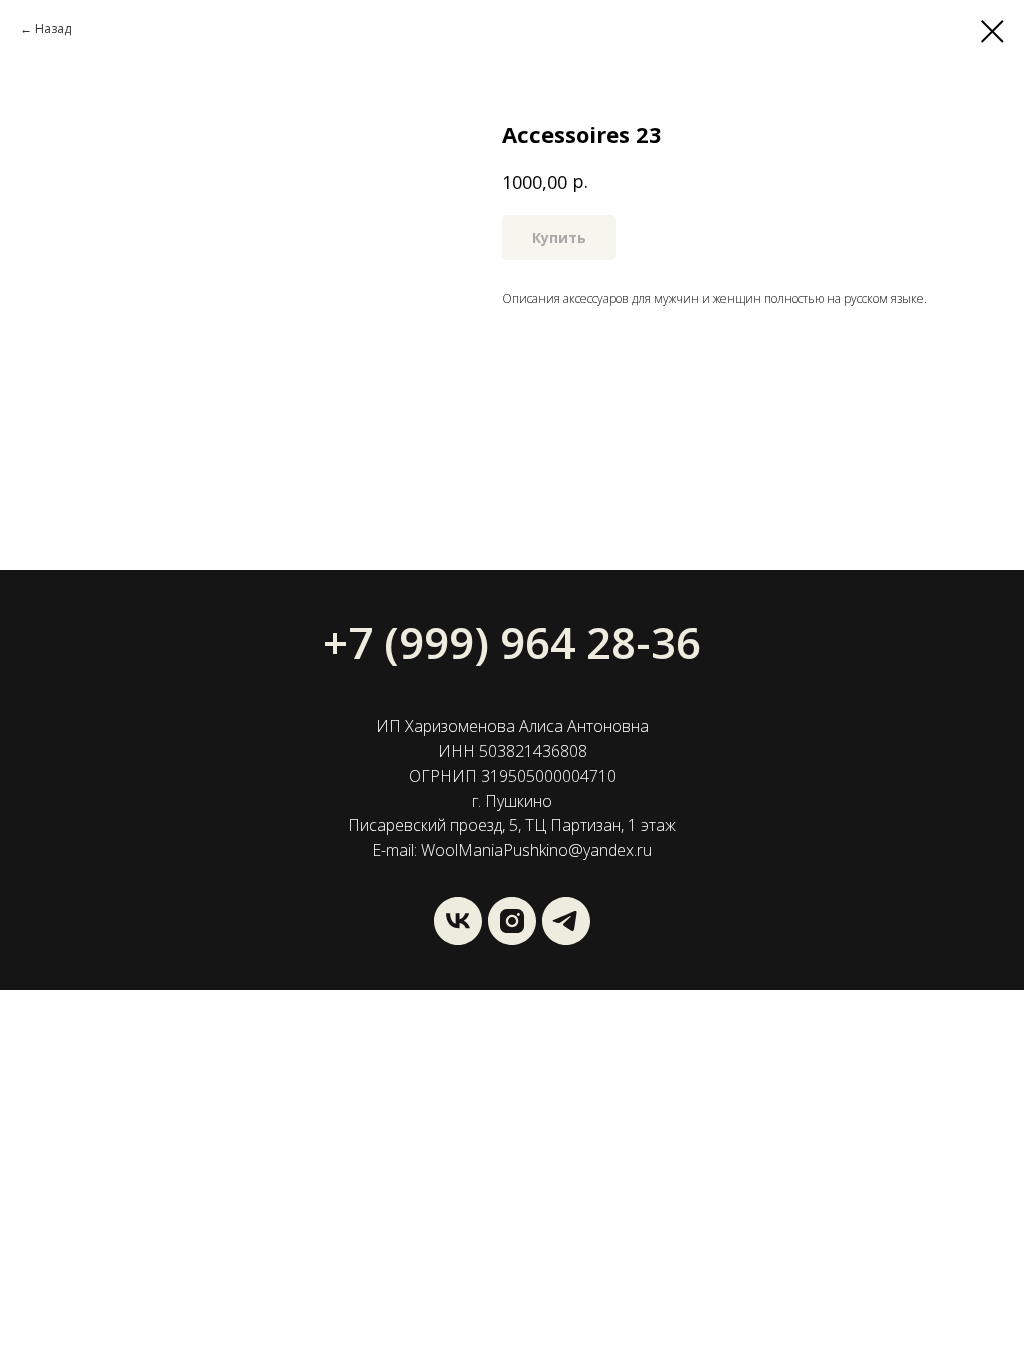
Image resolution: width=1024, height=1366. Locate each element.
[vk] (458, 921)
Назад (53, 28)
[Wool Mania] (566, 921)
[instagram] (512, 921)
